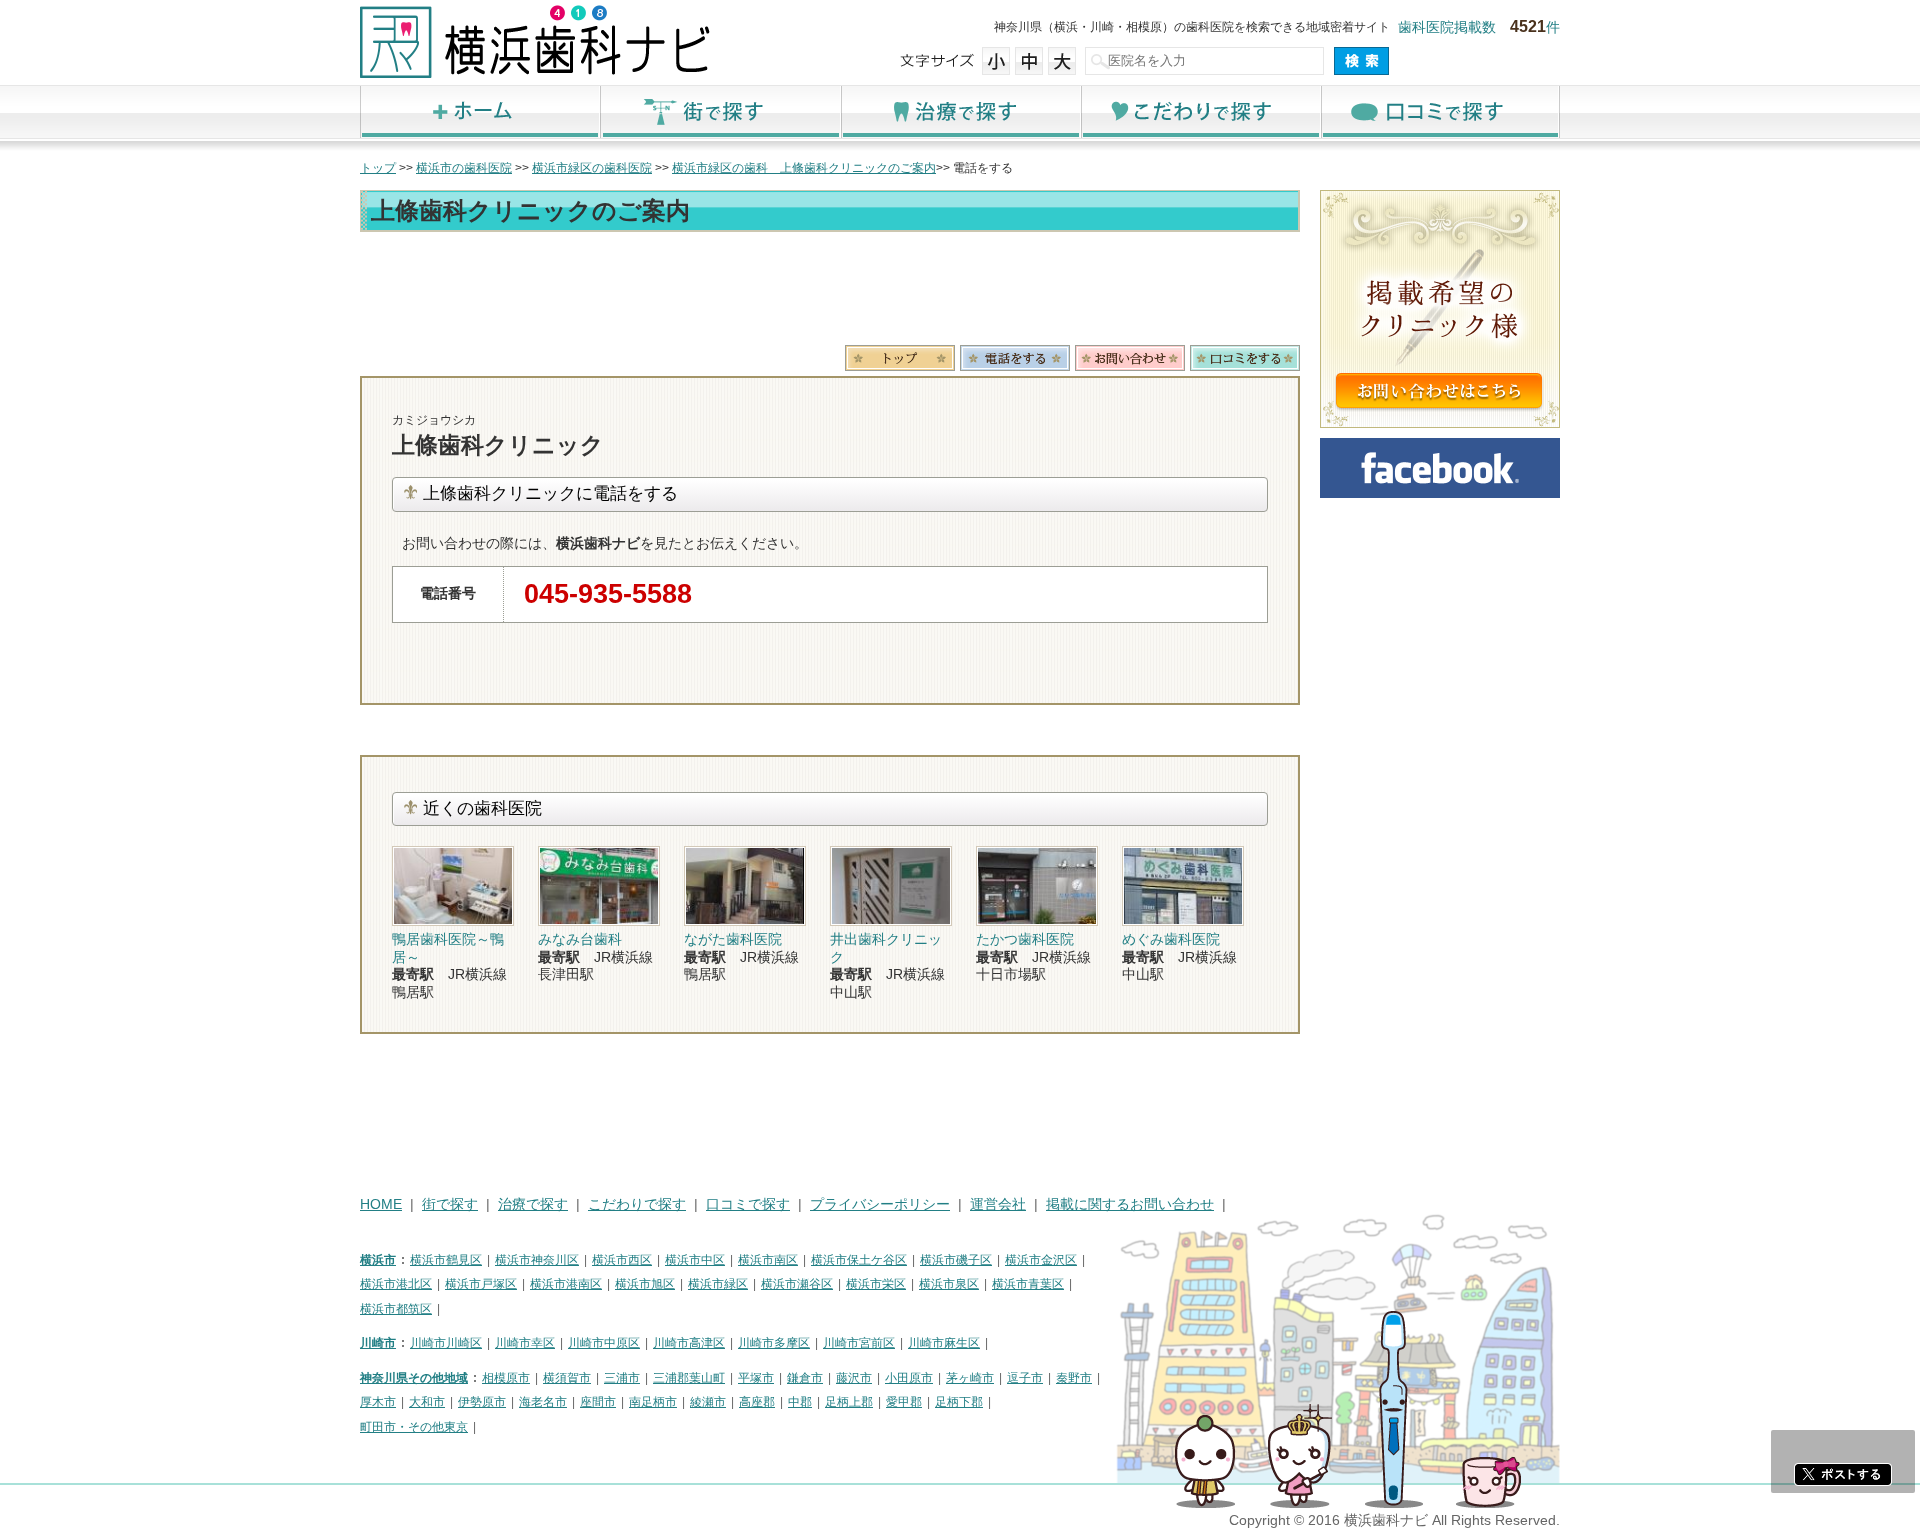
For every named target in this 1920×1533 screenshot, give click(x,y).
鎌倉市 (805, 1378)
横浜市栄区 (876, 1284)
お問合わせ (1130, 358)
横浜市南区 (768, 1260)
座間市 (598, 1402)
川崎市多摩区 (774, 1343)
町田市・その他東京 (414, 1427)
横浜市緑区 (718, 1284)
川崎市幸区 (525, 1343)
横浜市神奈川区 (537, 1260)
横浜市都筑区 (396, 1309)
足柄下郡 (959, 1402)
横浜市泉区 (949, 1284)
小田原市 (909, 1378)
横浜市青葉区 (1028, 1284)
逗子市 (1025, 1378)
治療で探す (960, 111)
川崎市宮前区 (859, 1343)
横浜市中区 (695, 1260)
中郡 (800, 1402)
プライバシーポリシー (880, 1204)
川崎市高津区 (689, 1343)
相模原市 (506, 1378)
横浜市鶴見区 (446, 1260)
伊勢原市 (482, 1402)
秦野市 (1074, 1378)
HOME (381, 1204)
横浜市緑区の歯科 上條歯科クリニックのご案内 (804, 168)
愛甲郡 (904, 1402)
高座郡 (757, 1402)
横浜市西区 (622, 1260)
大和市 (427, 1402)
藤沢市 (854, 1378)
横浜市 (378, 1260)
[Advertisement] (830, 292)
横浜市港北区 (396, 1284)
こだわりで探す (1200, 111)
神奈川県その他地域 (414, 1378)
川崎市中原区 (604, 1343)
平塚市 (756, 1378)
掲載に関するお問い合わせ (1130, 1204)
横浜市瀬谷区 (797, 1284)
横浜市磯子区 (956, 1260)
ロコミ (1245, 358)
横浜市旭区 (645, 1284)
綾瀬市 (708, 1402)
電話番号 (1015, 358)
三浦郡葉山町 (689, 1378)
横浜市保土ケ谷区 (859, 1260)
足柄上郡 (849, 1402)
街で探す (720, 111)
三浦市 (622, 1378)
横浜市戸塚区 (481, 1284)
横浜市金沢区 (1041, 1260)
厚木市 (378, 1402)
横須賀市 (567, 1378)
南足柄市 (653, 1402)
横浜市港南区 (566, 1284)
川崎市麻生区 (944, 1343)
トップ (378, 168)
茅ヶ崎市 (970, 1378)
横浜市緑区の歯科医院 (592, 168)
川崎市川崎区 (446, 1343)
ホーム (480, 111)
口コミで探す (1440, 111)
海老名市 (543, 1402)
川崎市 (378, 1343)
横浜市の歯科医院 (464, 168)
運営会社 (998, 1204)
